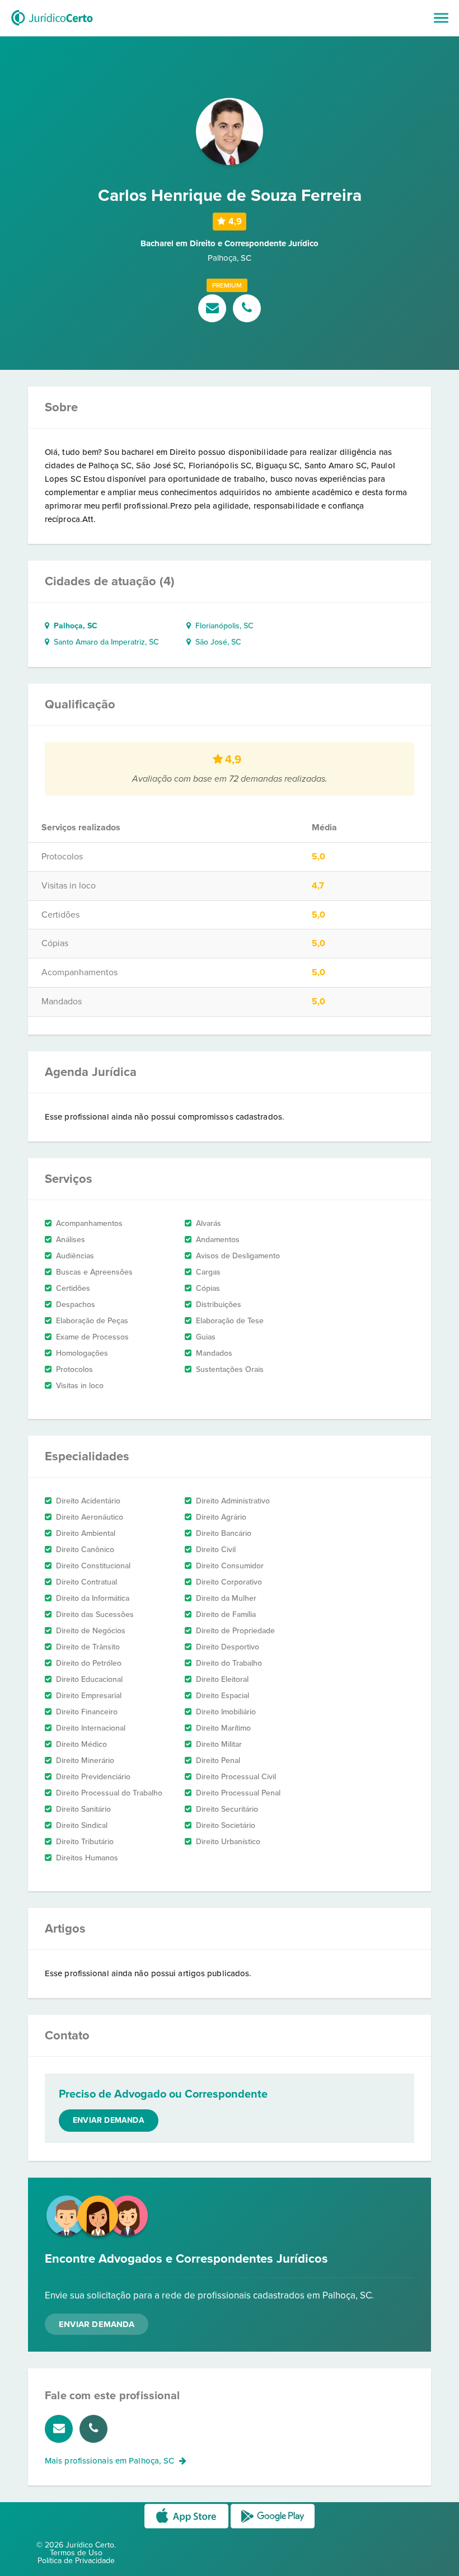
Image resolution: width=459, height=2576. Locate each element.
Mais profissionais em (109, 2461)
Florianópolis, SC (222, 626)
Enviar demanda (109, 2120)
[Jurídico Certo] (52, 27)
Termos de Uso (76, 2553)
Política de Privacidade (76, 2561)
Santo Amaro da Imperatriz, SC (104, 642)
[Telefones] (247, 309)
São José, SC (216, 642)
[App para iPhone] (188, 2528)
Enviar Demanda (97, 2324)
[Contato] (214, 309)
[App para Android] (273, 2528)
